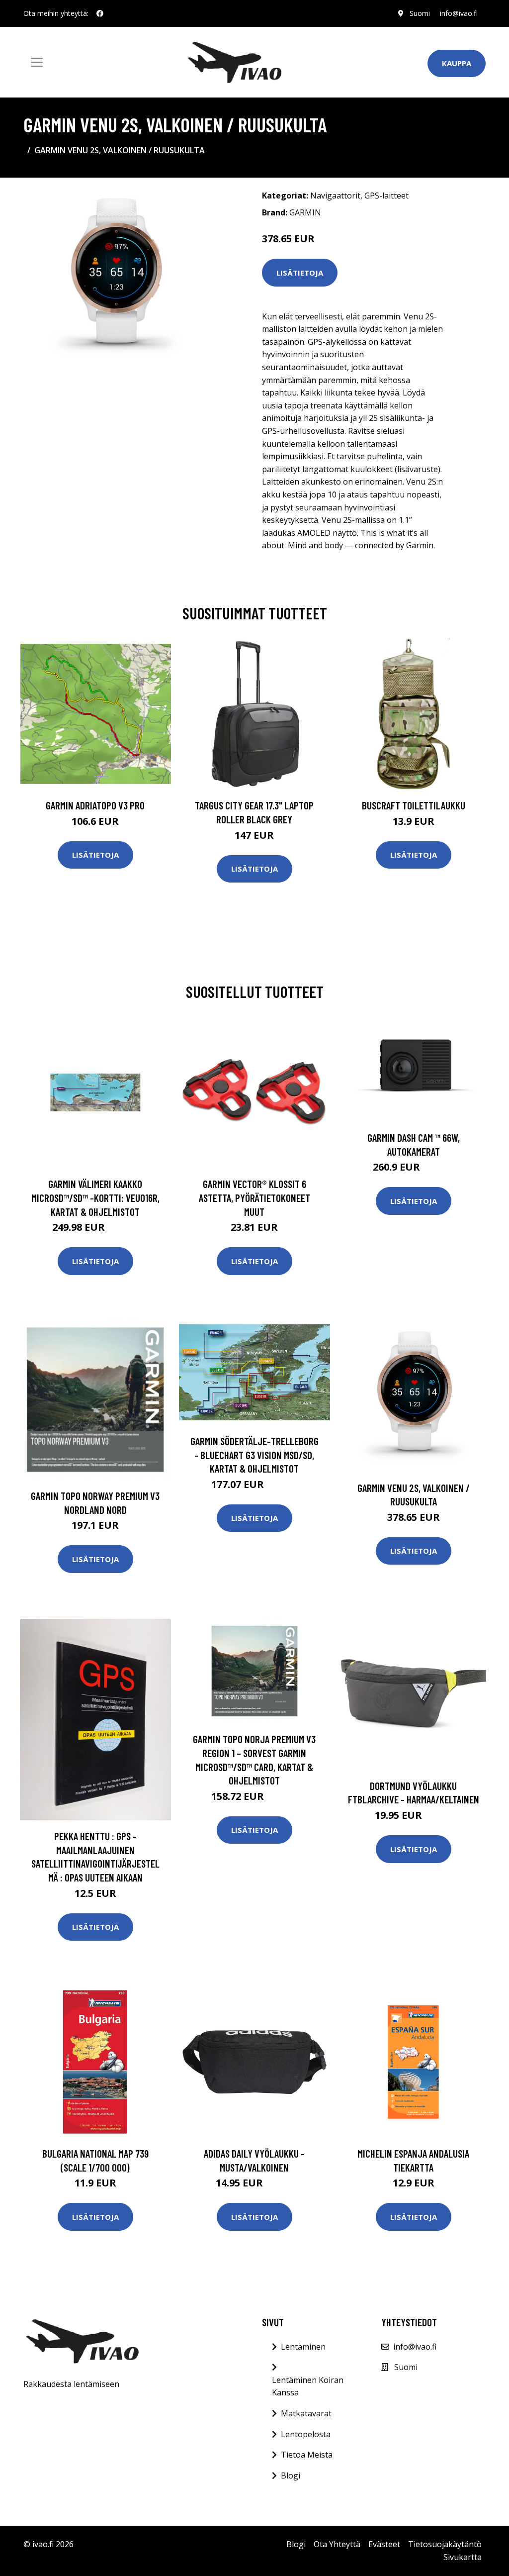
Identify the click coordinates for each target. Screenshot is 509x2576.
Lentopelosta (306, 2434)
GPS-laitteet (386, 196)
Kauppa (457, 63)
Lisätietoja (300, 273)
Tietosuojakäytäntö (445, 2544)
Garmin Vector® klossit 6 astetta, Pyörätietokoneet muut (254, 1197)
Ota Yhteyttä (337, 2544)
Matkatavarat (306, 2413)
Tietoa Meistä (307, 2455)
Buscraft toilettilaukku (414, 805)
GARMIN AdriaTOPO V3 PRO (95, 805)
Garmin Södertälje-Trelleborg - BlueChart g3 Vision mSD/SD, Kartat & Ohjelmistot (254, 1455)
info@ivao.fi (459, 13)
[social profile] (100, 13)
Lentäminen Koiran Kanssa (308, 2386)
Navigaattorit (335, 196)
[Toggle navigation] (37, 62)
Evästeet (384, 2544)
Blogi (291, 2476)
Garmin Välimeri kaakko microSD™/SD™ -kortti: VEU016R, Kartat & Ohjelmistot (95, 1197)
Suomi (420, 13)
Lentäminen (303, 2347)
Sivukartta (463, 2557)
